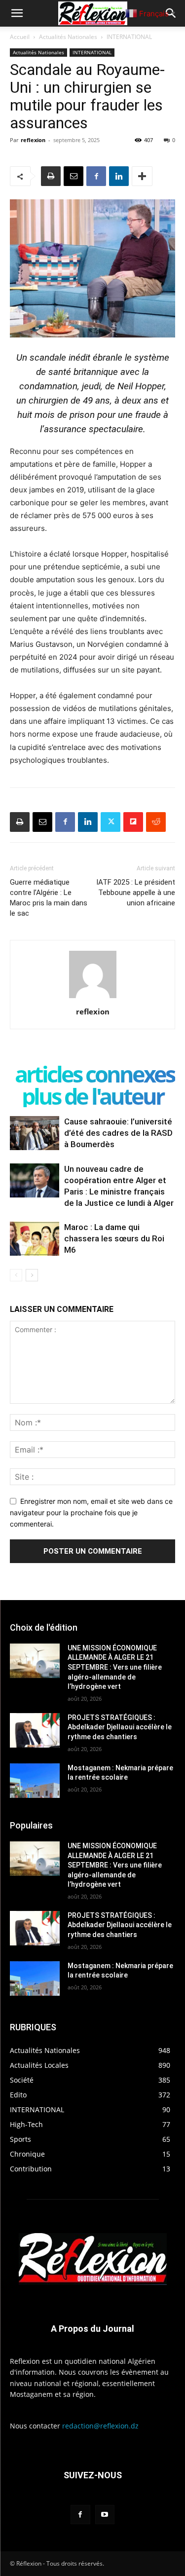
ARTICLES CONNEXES (94, 1074)
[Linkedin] (119, 176)
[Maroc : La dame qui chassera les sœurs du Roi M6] (35, 1239)
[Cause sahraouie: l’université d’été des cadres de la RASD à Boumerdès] (35, 1133)
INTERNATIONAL (129, 37)
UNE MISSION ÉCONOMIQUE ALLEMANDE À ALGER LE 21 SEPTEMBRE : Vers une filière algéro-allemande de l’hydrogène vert (115, 1667)
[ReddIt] (156, 822)
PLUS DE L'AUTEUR (92, 1096)
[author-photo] (93, 998)
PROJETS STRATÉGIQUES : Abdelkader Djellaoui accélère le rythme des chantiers (120, 1727)
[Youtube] (105, 2515)
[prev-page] (16, 1275)
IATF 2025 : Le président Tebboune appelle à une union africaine (136, 893)
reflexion (33, 140)
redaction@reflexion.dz (100, 2426)
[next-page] (32, 1275)
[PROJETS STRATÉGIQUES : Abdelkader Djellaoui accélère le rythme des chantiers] (35, 1730)
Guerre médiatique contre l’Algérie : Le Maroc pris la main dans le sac (49, 898)
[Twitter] (111, 822)
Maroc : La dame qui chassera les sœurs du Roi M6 (114, 1238)
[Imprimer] (51, 176)
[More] (142, 176)
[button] (17, 13)
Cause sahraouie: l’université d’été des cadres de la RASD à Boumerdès (118, 1133)
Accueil (20, 37)
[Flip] (133, 822)
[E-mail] (74, 176)
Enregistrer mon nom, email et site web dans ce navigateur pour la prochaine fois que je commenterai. (91, 1512)
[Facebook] (96, 176)
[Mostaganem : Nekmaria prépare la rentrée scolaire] (35, 1781)
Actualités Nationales (68, 37)
